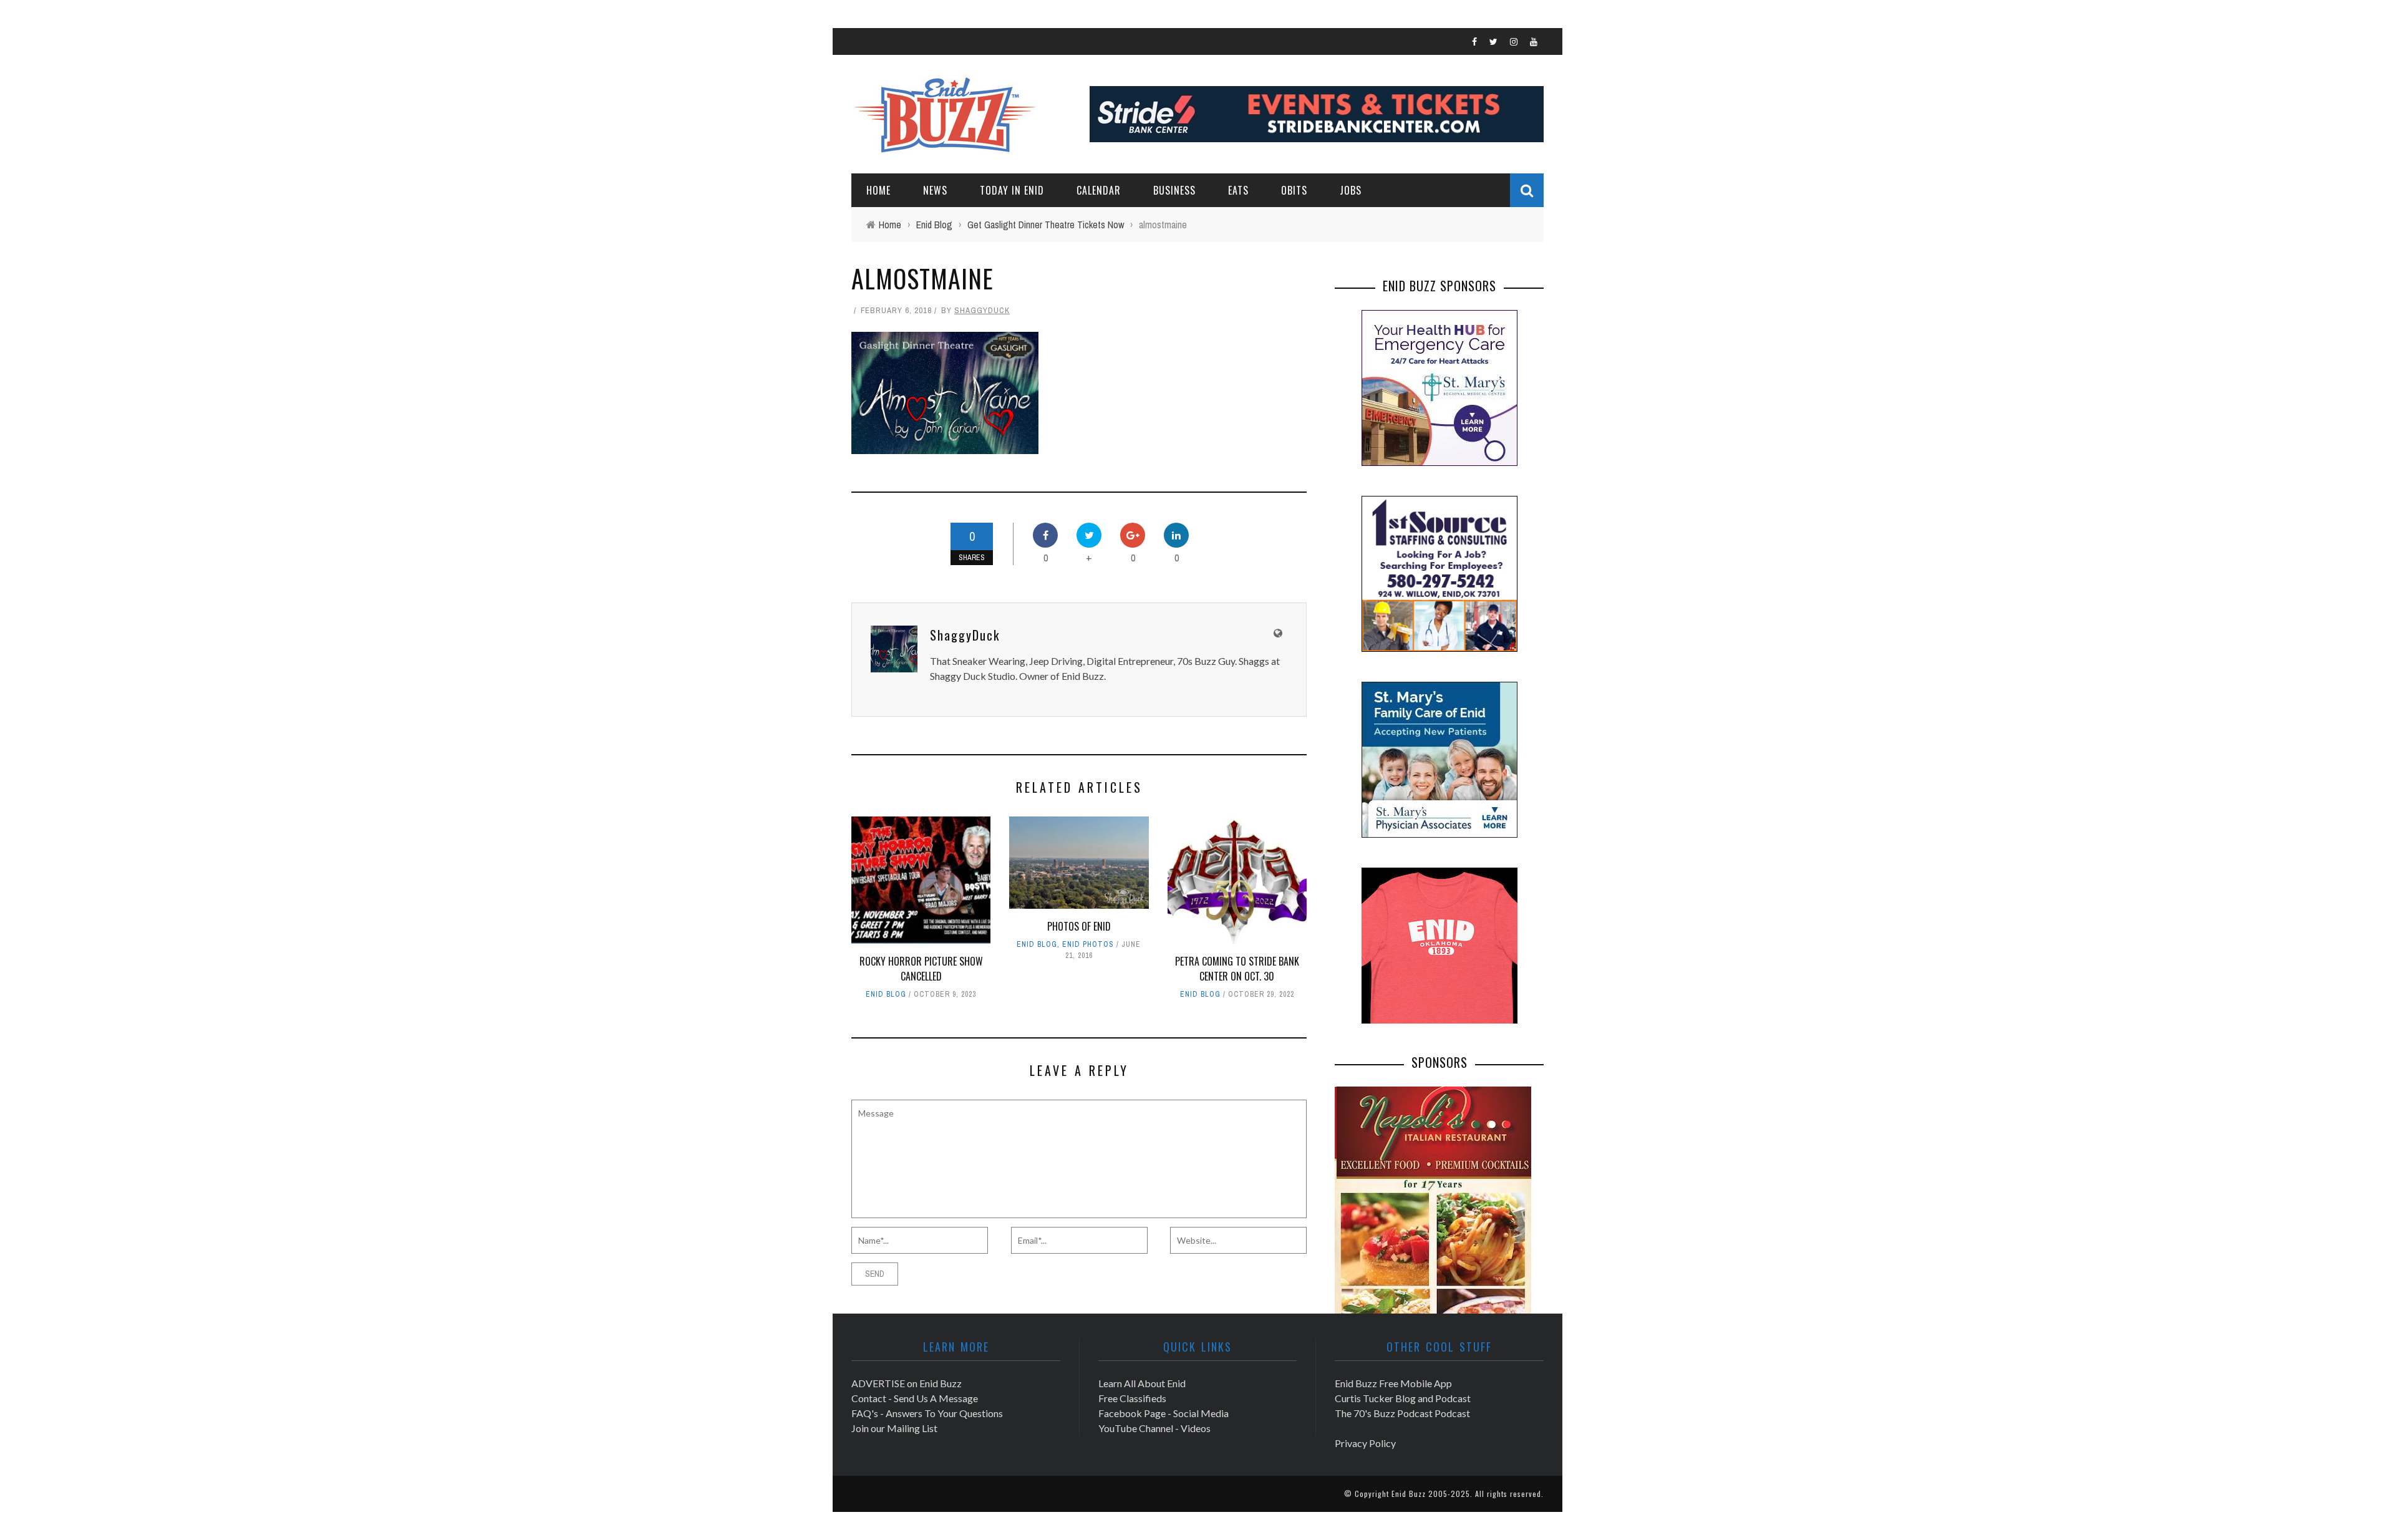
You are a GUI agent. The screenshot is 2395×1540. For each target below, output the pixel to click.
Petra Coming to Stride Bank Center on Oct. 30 (1237, 969)
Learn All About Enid (1142, 1383)
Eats (1238, 190)
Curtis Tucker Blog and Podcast (1403, 1398)
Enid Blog (886, 994)
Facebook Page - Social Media (1164, 1413)
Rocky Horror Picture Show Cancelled (921, 969)
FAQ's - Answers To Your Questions (927, 1413)
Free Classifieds (1132, 1398)
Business (1174, 190)
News (935, 190)
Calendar (1099, 190)
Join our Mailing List (894, 1428)
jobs (1351, 190)
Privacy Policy (1365, 1443)
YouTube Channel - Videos (1154, 1428)
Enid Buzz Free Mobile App (1393, 1383)
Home (878, 190)
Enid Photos (1088, 944)
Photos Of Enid (1079, 926)
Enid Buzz (1409, 1494)
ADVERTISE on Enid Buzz (907, 1383)
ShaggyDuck (982, 310)
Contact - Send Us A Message (915, 1398)
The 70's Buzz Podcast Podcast (1402, 1413)
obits (1294, 190)
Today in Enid (1012, 190)
